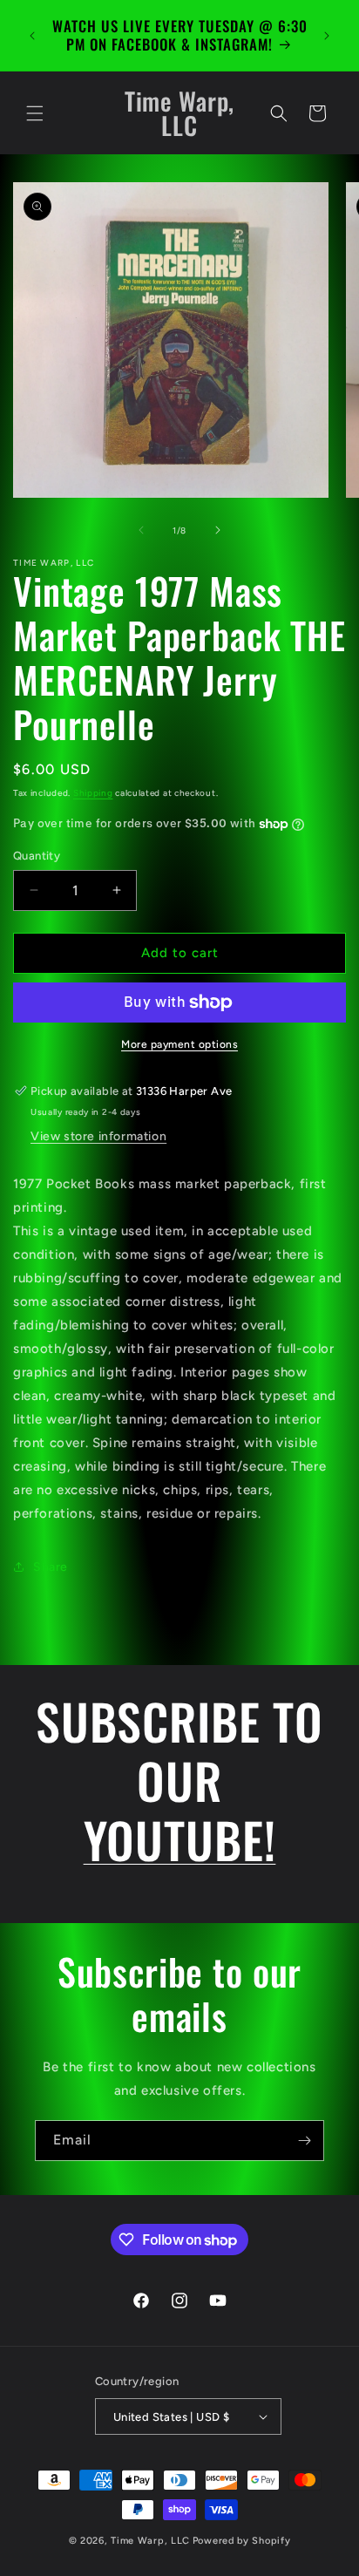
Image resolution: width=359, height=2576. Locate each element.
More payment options (179, 1044)
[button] (35, 113)
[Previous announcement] (32, 36)
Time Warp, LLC (150, 2541)
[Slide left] (141, 530)
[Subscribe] (304, 2141)
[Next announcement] (327, 36)
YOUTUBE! (180, 1839)
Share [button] (51, 1567)
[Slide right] (218, 530)
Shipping (93, 793)
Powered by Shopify (242, 2541)
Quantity (37, 856)
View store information (98, 1136)
